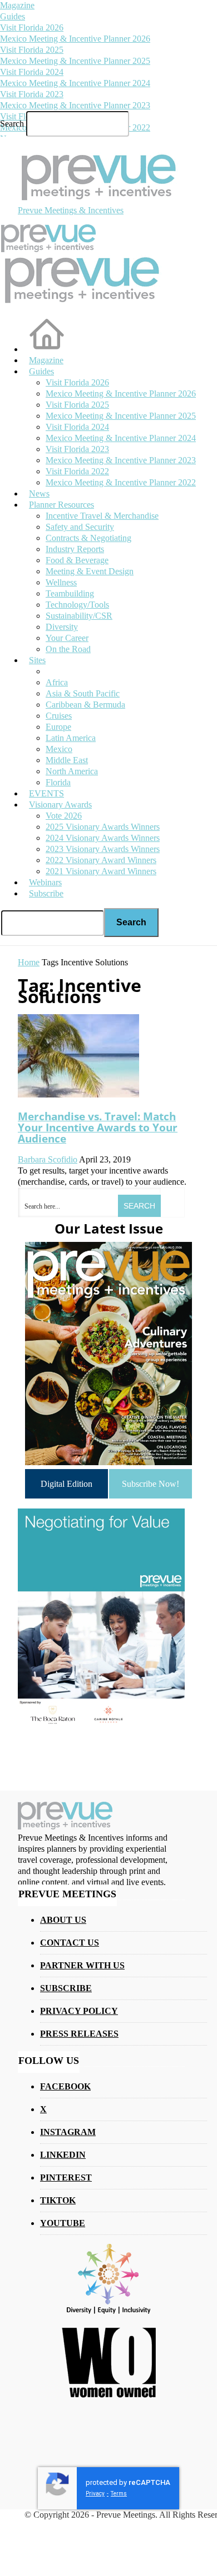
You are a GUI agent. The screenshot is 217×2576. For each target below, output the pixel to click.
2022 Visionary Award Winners (101, 860)
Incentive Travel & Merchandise (102, 516)
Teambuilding (70, 593)
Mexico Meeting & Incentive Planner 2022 (121, 482)
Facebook (65, 2086)
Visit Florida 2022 (77, 471)
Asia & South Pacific (83, 693)
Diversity (62, 627)
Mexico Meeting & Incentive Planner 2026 (75, 39)
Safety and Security (80, 527)
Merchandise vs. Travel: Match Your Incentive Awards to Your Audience (98, 1127)
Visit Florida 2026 (32, 27)
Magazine (17, 5)
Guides (13, 16)
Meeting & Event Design (90, 571)
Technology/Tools (77, 605)
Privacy (95, 2494)
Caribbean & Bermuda (85, 705)
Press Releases (79, 2034)
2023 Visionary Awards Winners (103, 849)
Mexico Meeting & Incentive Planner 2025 (75, 61)
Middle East (67, 760)
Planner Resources (61, 505)
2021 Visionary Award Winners (101, 871)
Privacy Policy (79, 2011)
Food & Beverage (77, 560)
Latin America (71, 738)
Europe (58, 727)
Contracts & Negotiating (88, 538)
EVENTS (46, 793)
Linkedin (63, 2155)
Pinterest (66, 2177)
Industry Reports (75, 549)
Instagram (68, 2132)
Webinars (45, 882)
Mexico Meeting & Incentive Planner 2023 (75, 105)
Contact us (70, 1943)
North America (72, 771)
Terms (119, 2494)
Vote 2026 (64, 816)
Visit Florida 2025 (32, 50)
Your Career (67, 638)
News (39, 493)
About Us (63, 1920)
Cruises (59, 716)
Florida (58, 782)
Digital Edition (66, 1484)
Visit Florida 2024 (32, 72)
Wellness (61, 582)
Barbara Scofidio (48, 1159)
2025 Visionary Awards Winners (103, 827)
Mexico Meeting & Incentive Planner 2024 (75, 83)
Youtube (63, 2223)
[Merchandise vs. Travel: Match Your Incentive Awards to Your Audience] (78, 1094)
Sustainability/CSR (79, 616)
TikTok (58, 2200)
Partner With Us (82, 1965)
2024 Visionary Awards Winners (103, 838)
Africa (57, 682)
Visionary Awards (60, 805)
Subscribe (46, 893)
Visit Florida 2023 (32, 94)
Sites (37, 660)
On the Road (68, 649)
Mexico (59, 749)
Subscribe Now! (151, 1484)
